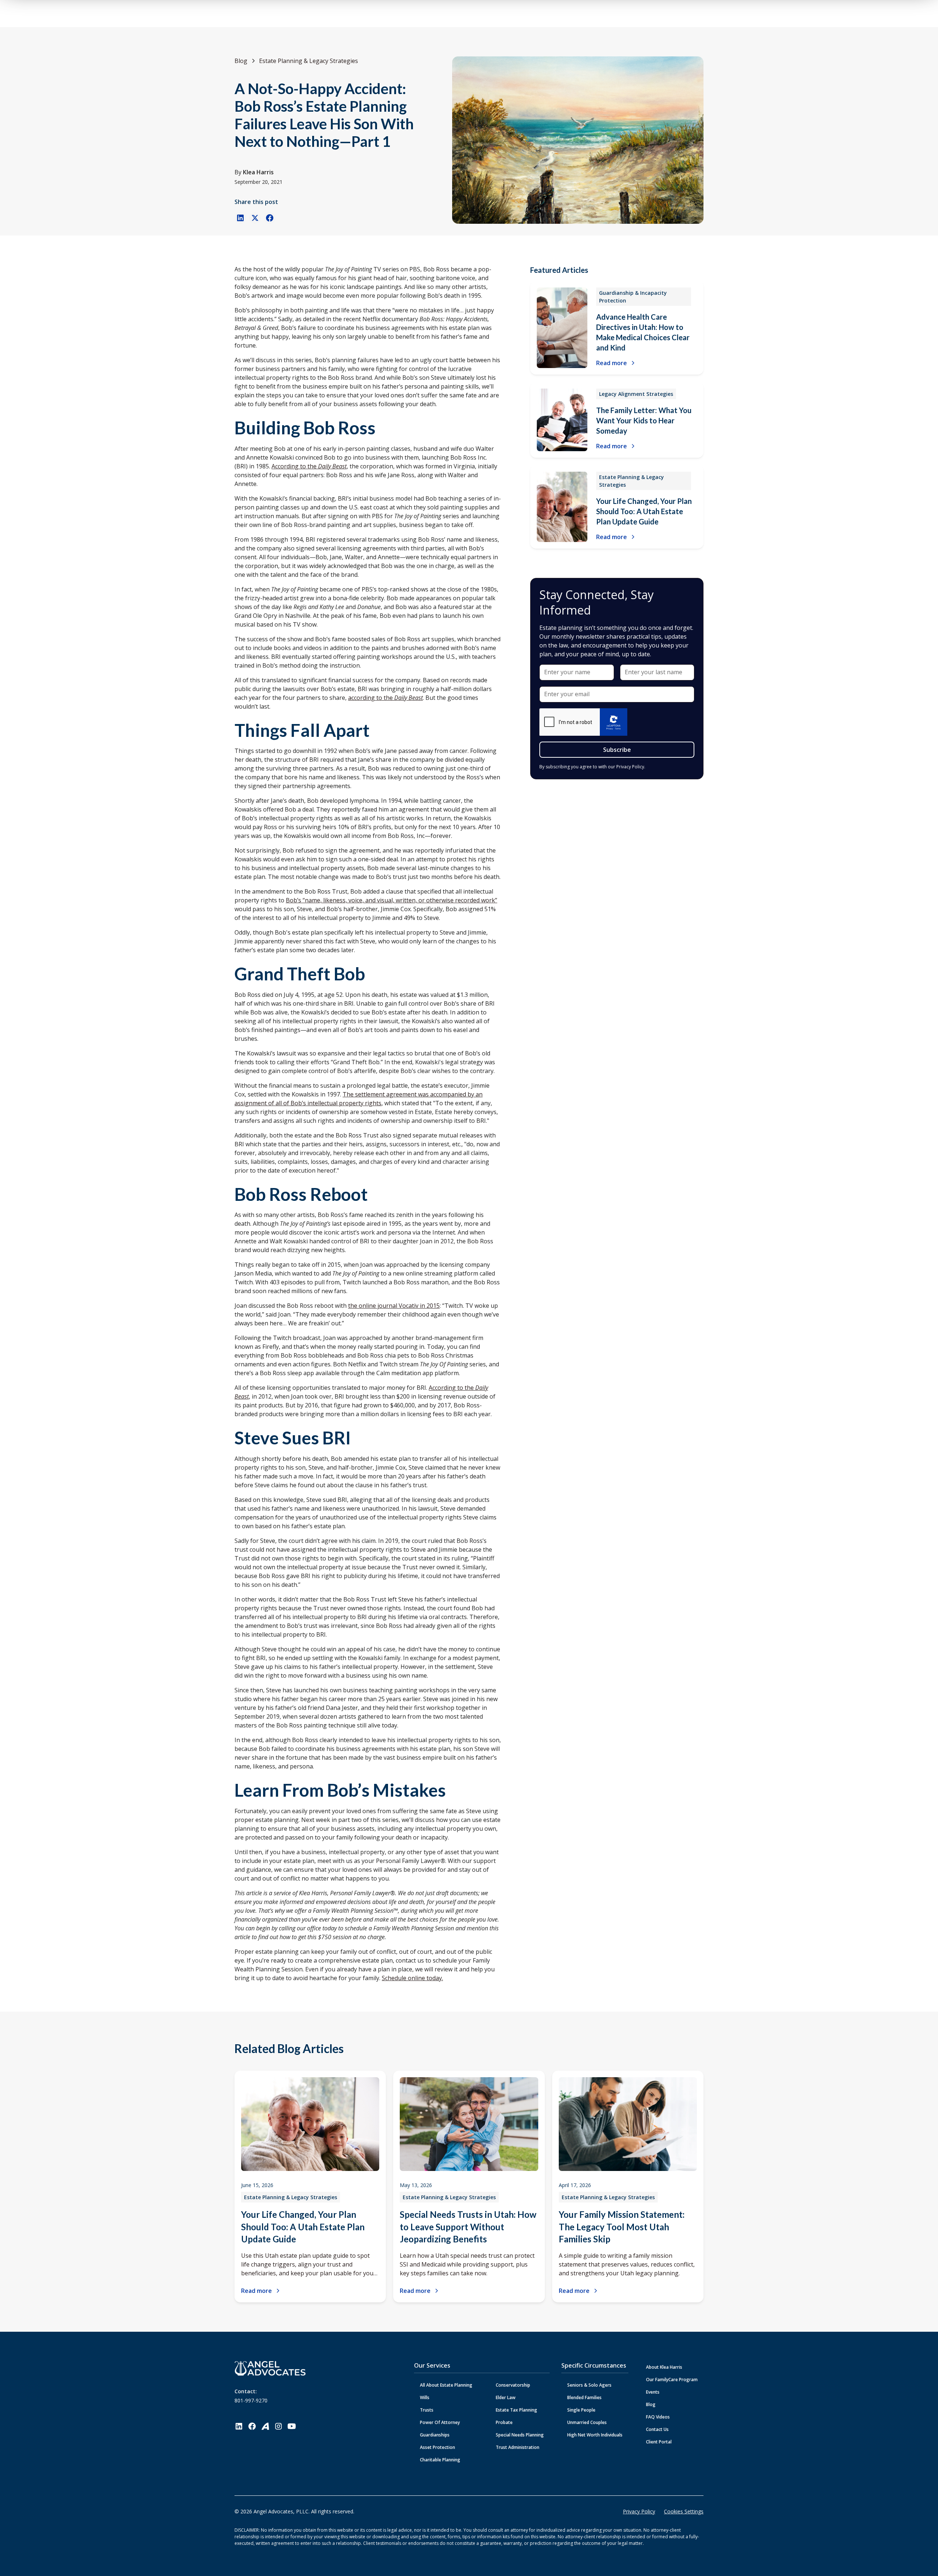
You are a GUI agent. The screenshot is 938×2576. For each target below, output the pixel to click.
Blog (651, 2404)
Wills (425, 2397)
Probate (504, 2422)
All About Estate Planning (446, 2385)
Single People (581, 2410)
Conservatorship (513, 2385)
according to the (385, 698)
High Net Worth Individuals (595, 2435)
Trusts (427, 2410)
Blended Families (584, 2397)
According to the (309, 466)
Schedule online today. (412, 1978)
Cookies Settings (684, 2511)
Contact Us (657, 2429)
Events (653, 2392)
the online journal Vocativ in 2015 (394, 1306)
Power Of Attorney (440, 2422)
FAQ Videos (658, 2417)
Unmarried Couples (587, 2422)
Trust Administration (518, 2447)
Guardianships (435, 2435)
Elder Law (506, 2397)
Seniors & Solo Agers (589, 2385)
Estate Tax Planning (516, 2410)
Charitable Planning (440, 2460)
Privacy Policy (639, 2511)
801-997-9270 (251, 2400)
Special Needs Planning (520, 2435)
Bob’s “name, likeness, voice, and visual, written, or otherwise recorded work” (392, 900)
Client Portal (659, 2442)
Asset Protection (437, 2447)
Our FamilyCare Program (672, 2380)
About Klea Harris (664, 2367)
